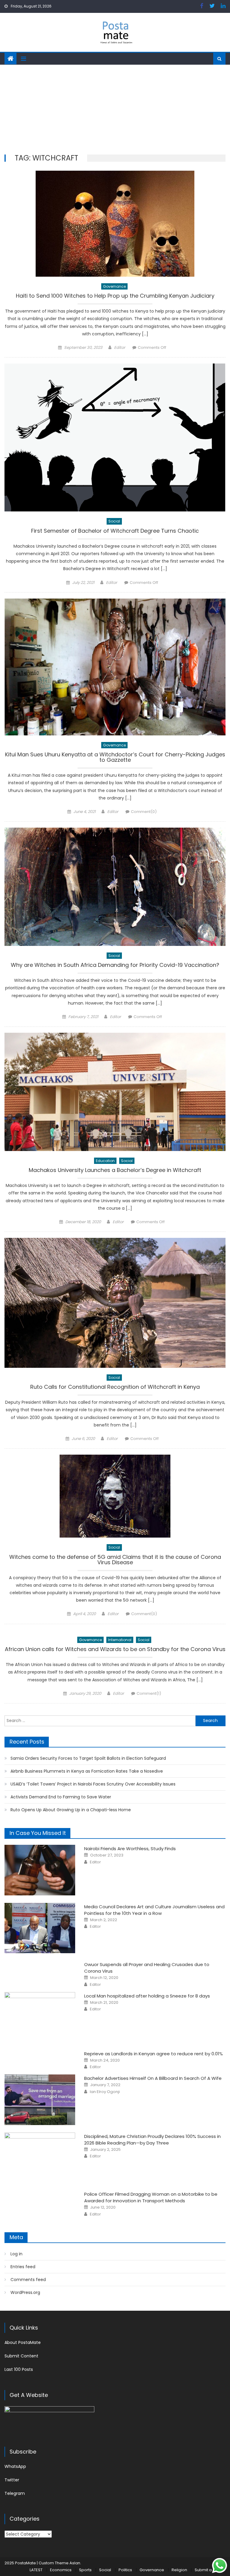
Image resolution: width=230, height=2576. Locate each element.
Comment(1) (149, 1693)
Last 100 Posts (19, 2369)
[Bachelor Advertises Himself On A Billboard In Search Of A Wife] (40, 2100)
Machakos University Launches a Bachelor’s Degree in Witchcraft (115, 1171)
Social (114, 521)
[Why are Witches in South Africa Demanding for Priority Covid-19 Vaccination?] (115, 887)
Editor (120, 347)
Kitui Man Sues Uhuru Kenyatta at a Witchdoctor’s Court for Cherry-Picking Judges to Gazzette (115, 758)
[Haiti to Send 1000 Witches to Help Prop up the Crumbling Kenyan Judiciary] (115, 224)
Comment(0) (144, 812)
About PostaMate (23, 2342)
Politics (125, 2570)
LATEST (36, 2570)
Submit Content (21, 2356)
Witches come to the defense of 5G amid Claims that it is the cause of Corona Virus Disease (115, 1560)
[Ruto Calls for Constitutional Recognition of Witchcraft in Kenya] (115, 1303)
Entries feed (23, 2267)
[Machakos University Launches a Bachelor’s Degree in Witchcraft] (115, 1092)
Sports (85, 2570)
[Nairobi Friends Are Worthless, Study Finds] (40, 1870)
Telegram (15, 2493)
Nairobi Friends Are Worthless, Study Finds (130, 1849)
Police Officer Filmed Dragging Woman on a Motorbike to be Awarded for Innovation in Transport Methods (151, 2197)
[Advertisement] (115, 110)
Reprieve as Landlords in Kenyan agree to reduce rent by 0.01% (153, 2054)
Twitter (12, 2480)
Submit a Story (209, 2570)
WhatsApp (15, 2466)
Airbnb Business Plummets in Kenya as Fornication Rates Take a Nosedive (87, 1771)
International (120, 1640)
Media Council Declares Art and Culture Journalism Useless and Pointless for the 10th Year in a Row (154, 1910)
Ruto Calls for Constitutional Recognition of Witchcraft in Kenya (115, 1387)
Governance (114, 286)
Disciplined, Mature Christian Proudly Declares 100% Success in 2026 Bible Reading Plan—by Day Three (152, 2140)
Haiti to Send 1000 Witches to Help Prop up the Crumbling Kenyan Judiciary (115, 296)
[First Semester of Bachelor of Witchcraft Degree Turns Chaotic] (115, 437)
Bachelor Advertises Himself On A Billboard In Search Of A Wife (153, 2078)
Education (105, 1161)
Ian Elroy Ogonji (105, 2092)
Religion (179, 2570)
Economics (61, 2570)
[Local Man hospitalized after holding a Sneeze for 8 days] (40, 2017)
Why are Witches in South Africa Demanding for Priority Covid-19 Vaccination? (115, 966)
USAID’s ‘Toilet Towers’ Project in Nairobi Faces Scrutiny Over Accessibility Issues (93, 1784)
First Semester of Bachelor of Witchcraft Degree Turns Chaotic (115, 531)
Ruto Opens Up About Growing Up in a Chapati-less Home (71, 1810)
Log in (16, 2254)
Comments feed (28, 2280)
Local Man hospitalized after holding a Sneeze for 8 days (147, 1996)
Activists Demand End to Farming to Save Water (61, 1797)
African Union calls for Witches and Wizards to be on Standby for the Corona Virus (115, 1650)
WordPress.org (25, 2292)
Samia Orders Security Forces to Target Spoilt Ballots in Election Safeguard (88, 1758)
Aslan (75, 2563)
